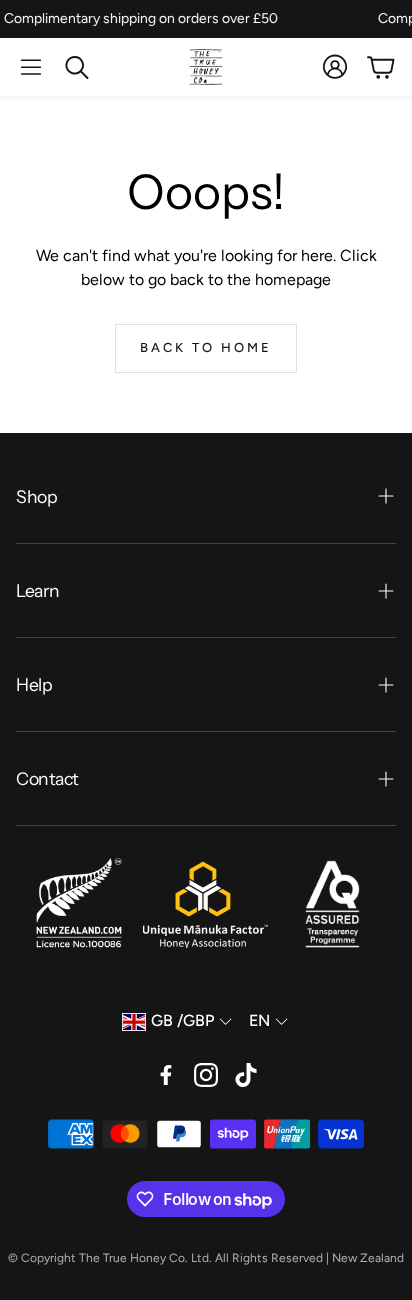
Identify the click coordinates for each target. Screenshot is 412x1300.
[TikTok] (246, 1075)
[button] (31, 67)
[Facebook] (166, 1075)
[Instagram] (206, 1075)
